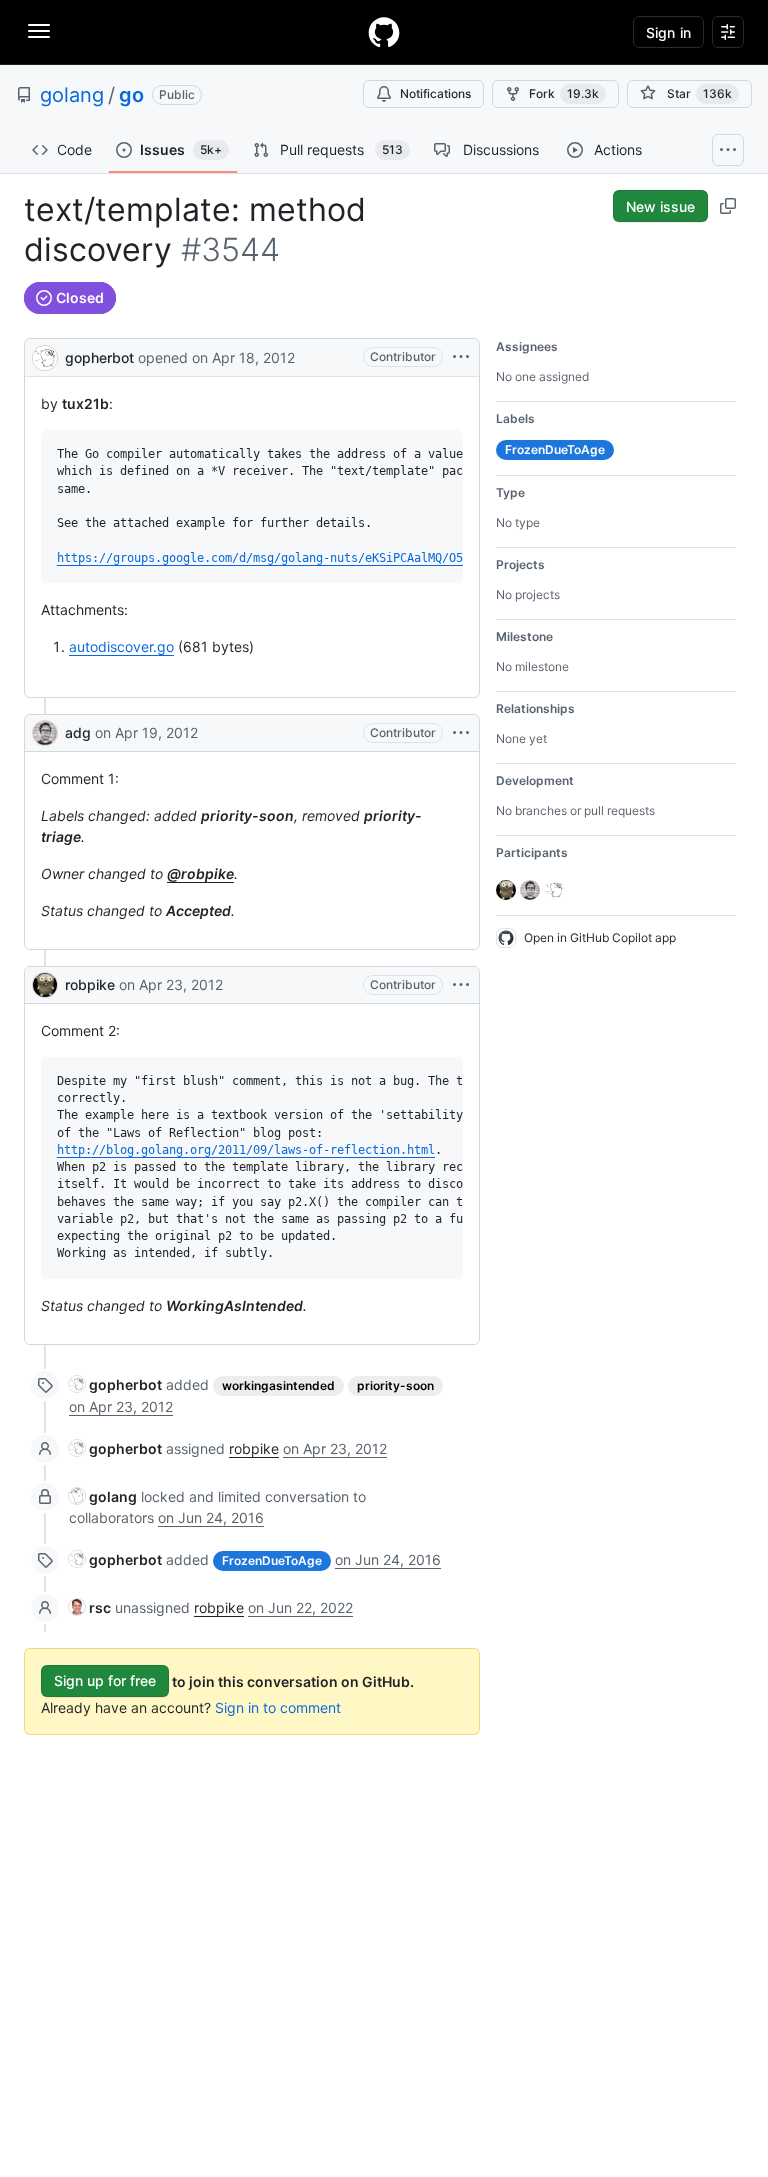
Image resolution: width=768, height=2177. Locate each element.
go (131, 95)
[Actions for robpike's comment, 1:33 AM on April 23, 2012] (461, 985)
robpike (90, 984)
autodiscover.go (121, 646)
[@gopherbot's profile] (45, 355)
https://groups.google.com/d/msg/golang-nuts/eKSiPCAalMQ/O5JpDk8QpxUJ (295, 558)
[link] (115, 1384)
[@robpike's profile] (45, 985)
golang (72, 95)
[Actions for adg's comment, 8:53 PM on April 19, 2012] (461, 733)
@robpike (200, 873)
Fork (564, 93)
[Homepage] (384, 32)
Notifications (435, 93)
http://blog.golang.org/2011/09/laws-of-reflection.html (246, 1150)
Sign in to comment (278, 1707)
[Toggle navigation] (39, 31)
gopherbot (99, 357)
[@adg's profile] (45, 733)
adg (78, 732)
